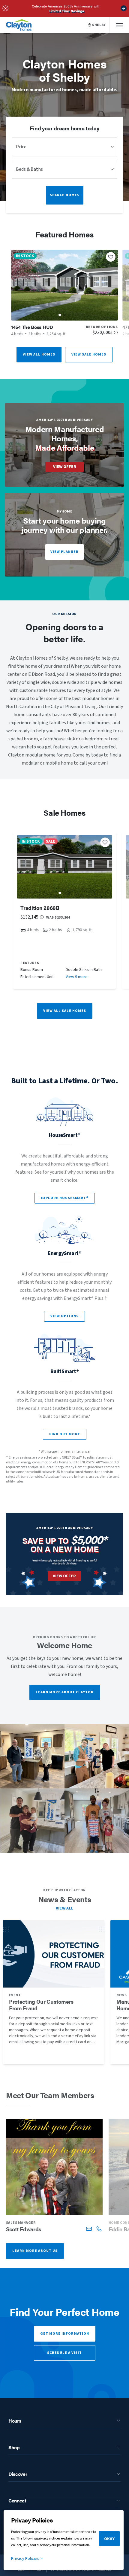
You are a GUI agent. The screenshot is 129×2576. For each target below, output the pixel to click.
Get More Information (65, 2334)
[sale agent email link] (89, 2229)
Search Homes (65, 195)
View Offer (65, 467)
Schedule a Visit (64, 2353)
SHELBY (99, 25)
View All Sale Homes (65, 1011)
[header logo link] (19, 25)
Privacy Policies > (27, 2559)
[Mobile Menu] (119, 25)
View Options (64, 1316)
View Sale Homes (89, 354)
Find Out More (65, 1434)
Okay (109, 2539)
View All (65, 1908)
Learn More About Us (35, 2251)
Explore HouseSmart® (65, 1198)
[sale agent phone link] (99, 2229)
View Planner (64, 552)
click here (71, 1563)
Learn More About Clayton (65, 1692)
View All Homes (39, 354)
